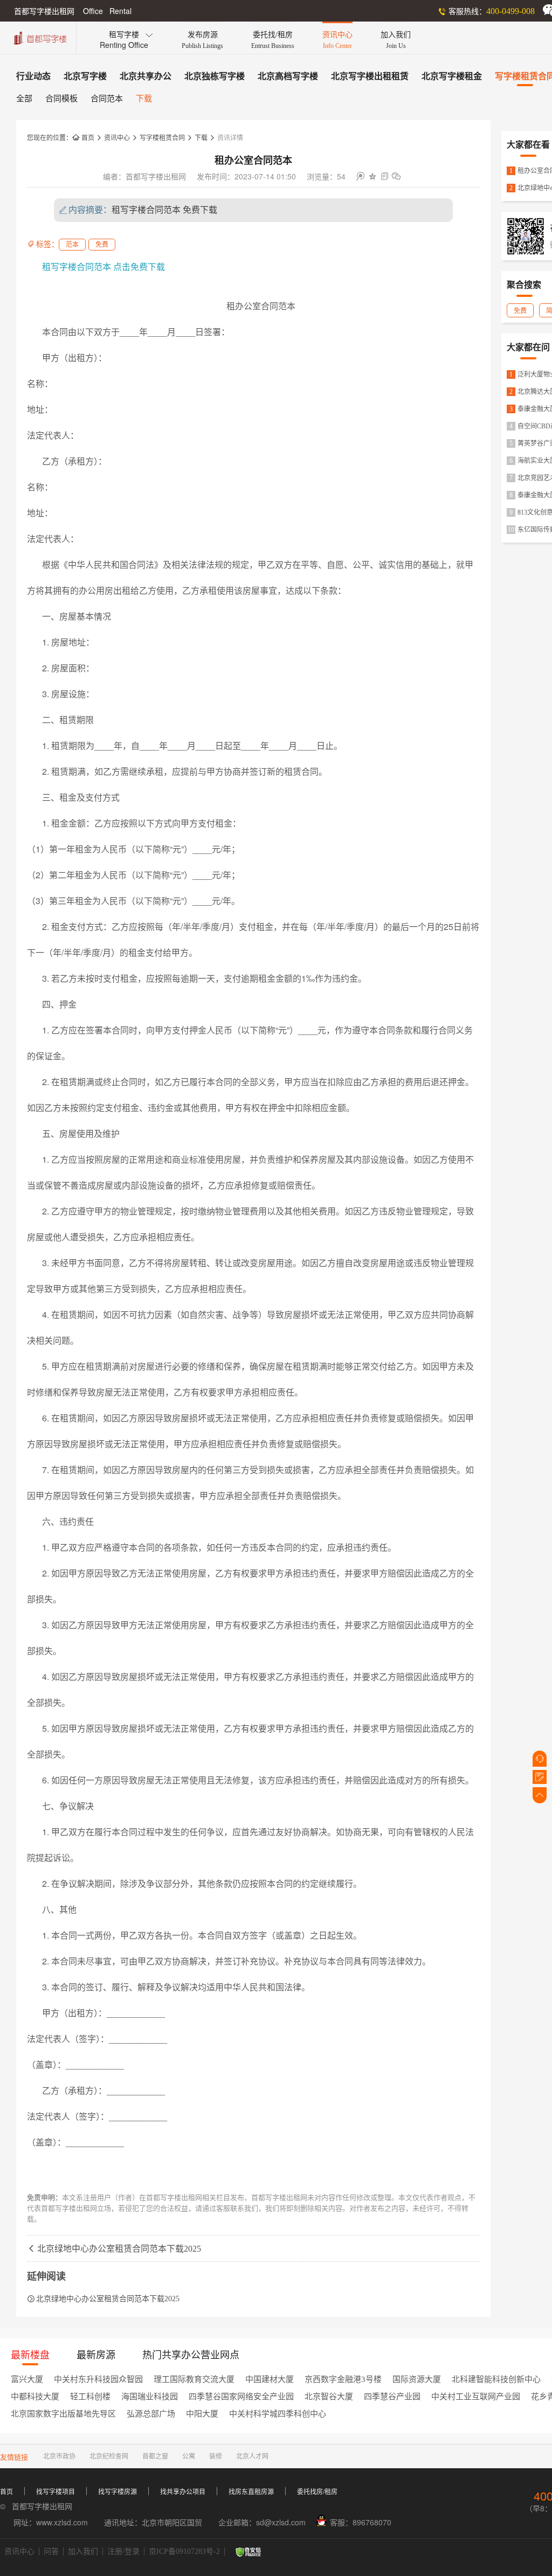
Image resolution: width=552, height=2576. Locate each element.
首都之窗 (155, 2456)
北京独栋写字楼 (215, 76)
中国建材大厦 (270, 2379)
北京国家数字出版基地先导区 (63, 2414)
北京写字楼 (85, 76)
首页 (83, 138)
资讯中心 (117, 138)
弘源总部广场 (151, 2414)
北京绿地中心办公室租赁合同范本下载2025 (114, 2249)
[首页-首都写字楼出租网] (39, 37)
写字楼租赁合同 (162, 138)
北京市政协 (59, 2456)
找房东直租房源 (251, 2492)
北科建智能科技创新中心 (496, 2379)
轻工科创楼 (90, 2397)
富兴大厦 (27, 2379)
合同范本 (107, 99)
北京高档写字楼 (288, 76)
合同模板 (61, 99)
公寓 (189, 2456)
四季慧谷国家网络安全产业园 (241, 2397)
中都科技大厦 (35, 2397)
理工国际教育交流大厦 (194, 2379)
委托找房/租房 (317, 2492)
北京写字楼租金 (452, 76)
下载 (144, 99)
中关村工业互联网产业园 (476, 2397)
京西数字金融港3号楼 (343, 2379)
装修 (216, 2456)
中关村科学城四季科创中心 (278, 2414)
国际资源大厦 (417, 2379)
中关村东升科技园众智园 (98, 2379)
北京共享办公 (146, 76)
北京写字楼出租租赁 (370, 76)
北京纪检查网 (109, 2456)
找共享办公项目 (183, 2492)
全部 (24, 99)
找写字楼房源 (118, 2492)
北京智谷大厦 (329, 2397)
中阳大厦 (202, 2414)
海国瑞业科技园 (150, 2397)
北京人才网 (252, 2456)
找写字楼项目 (56, 2492)
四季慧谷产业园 (392, 2397)
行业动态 (33, 76)
